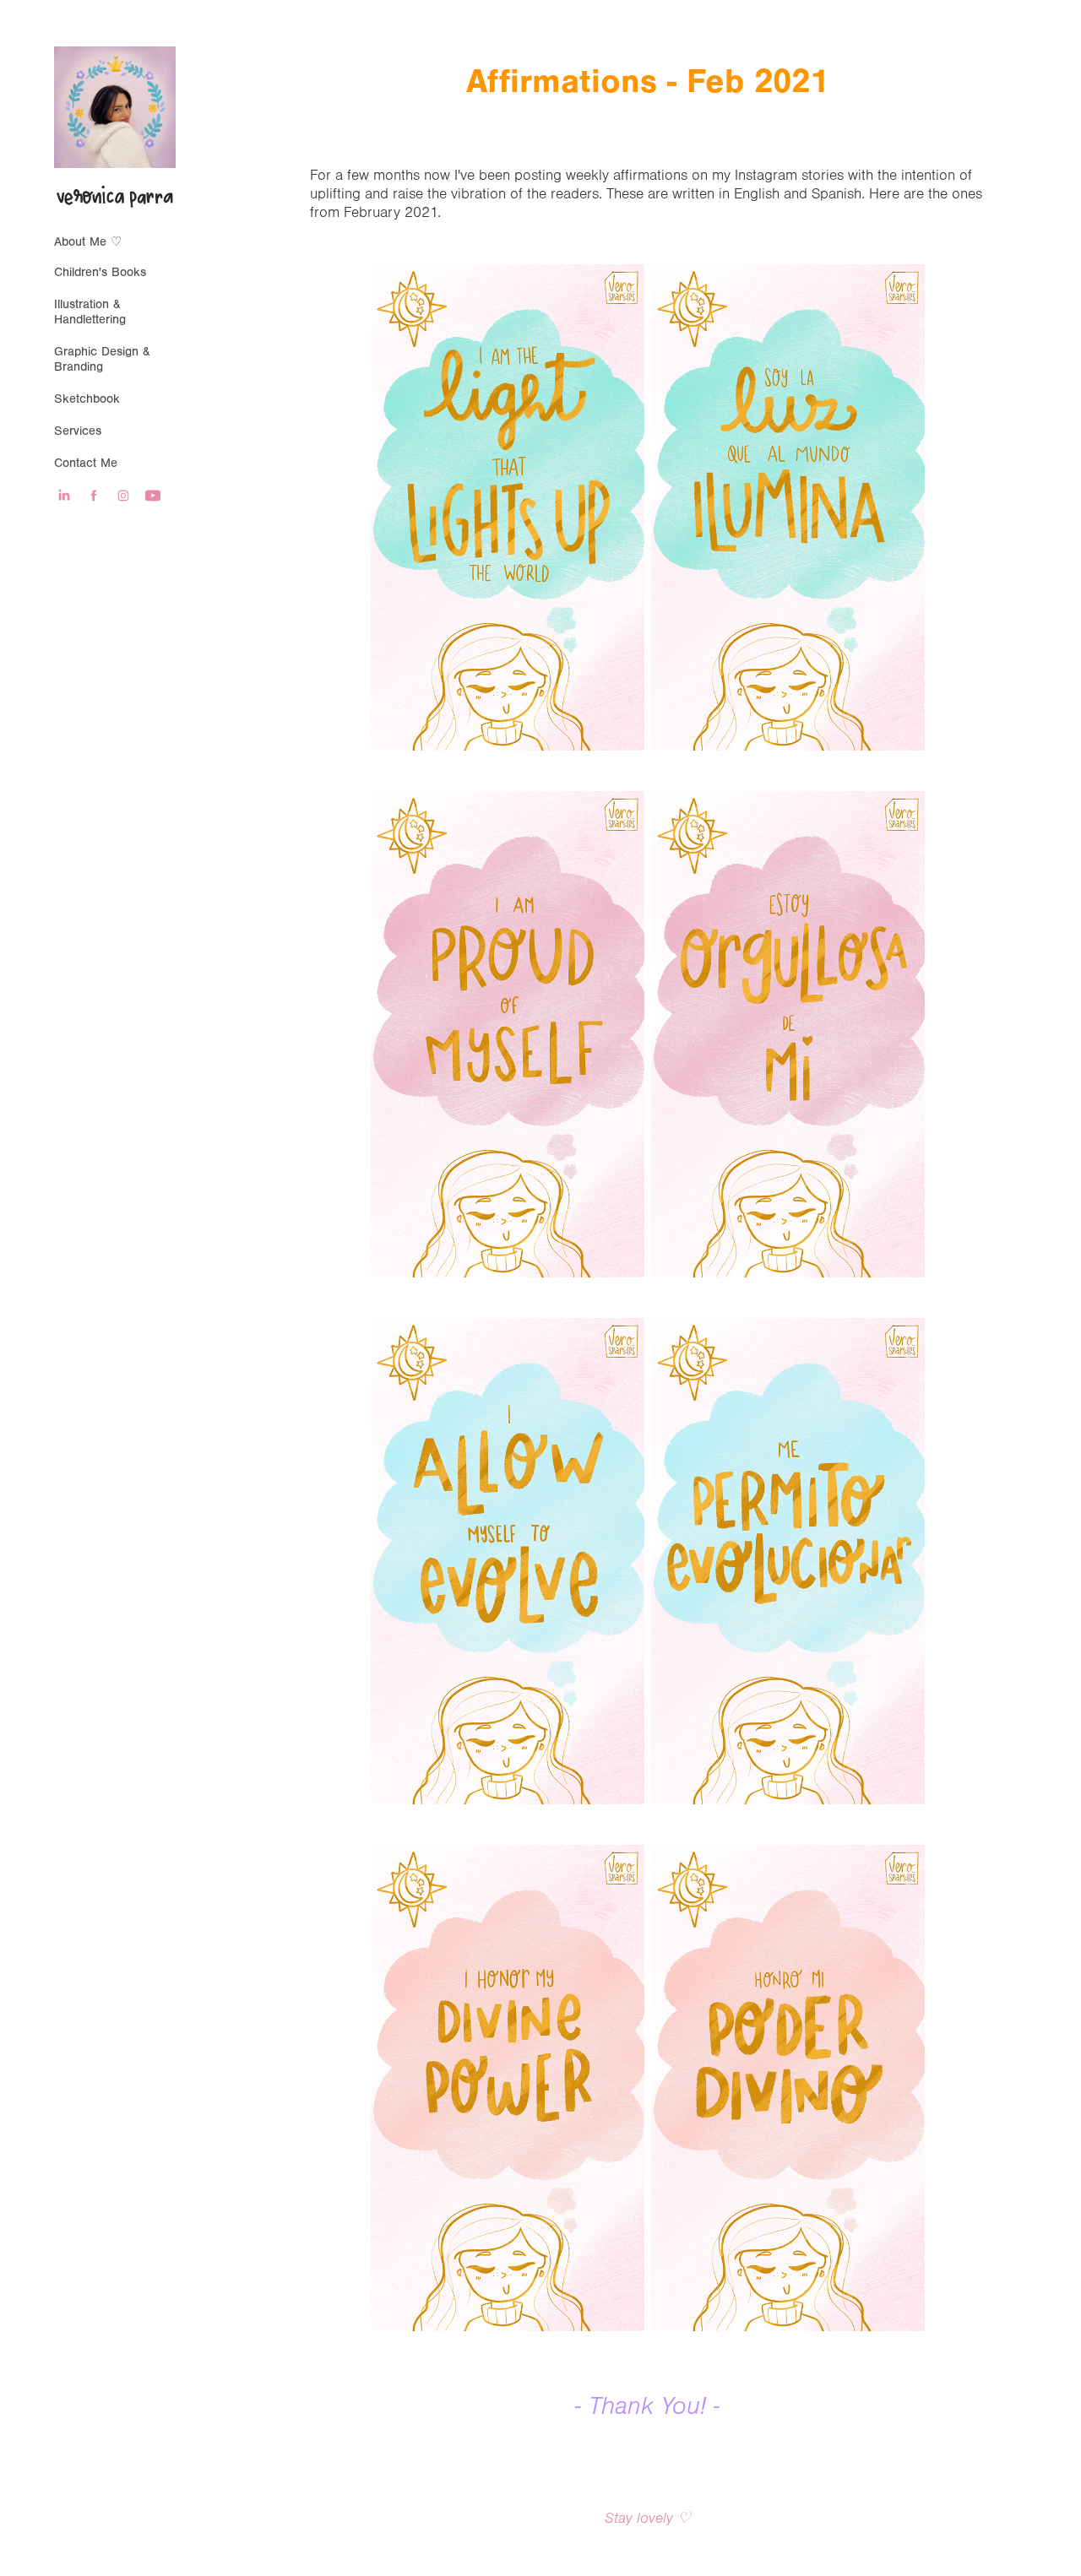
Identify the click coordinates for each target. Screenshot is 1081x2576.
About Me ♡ (88, 242)
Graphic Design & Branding (102, 359)
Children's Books (100, 272)
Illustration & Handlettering (90, 312)
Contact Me (86, 463)
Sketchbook (87, 399)
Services (78, 431)
